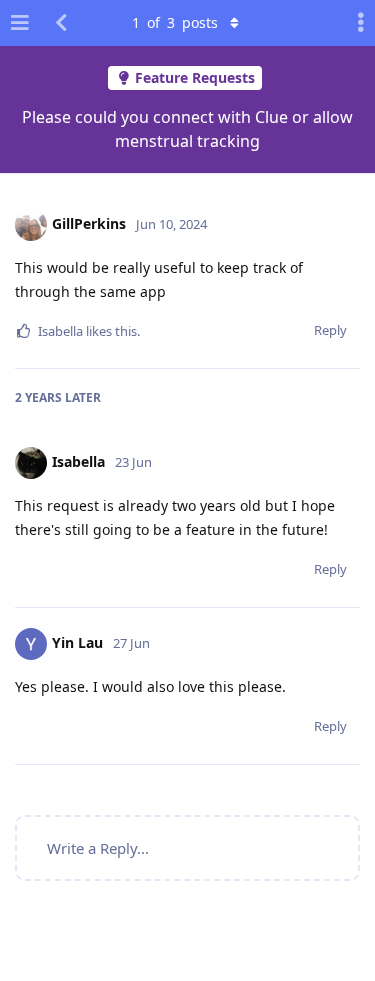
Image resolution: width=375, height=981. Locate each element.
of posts (175, 22)
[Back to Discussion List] (61, 23)
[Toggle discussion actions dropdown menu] (355, 23)
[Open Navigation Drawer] (20, 23)
